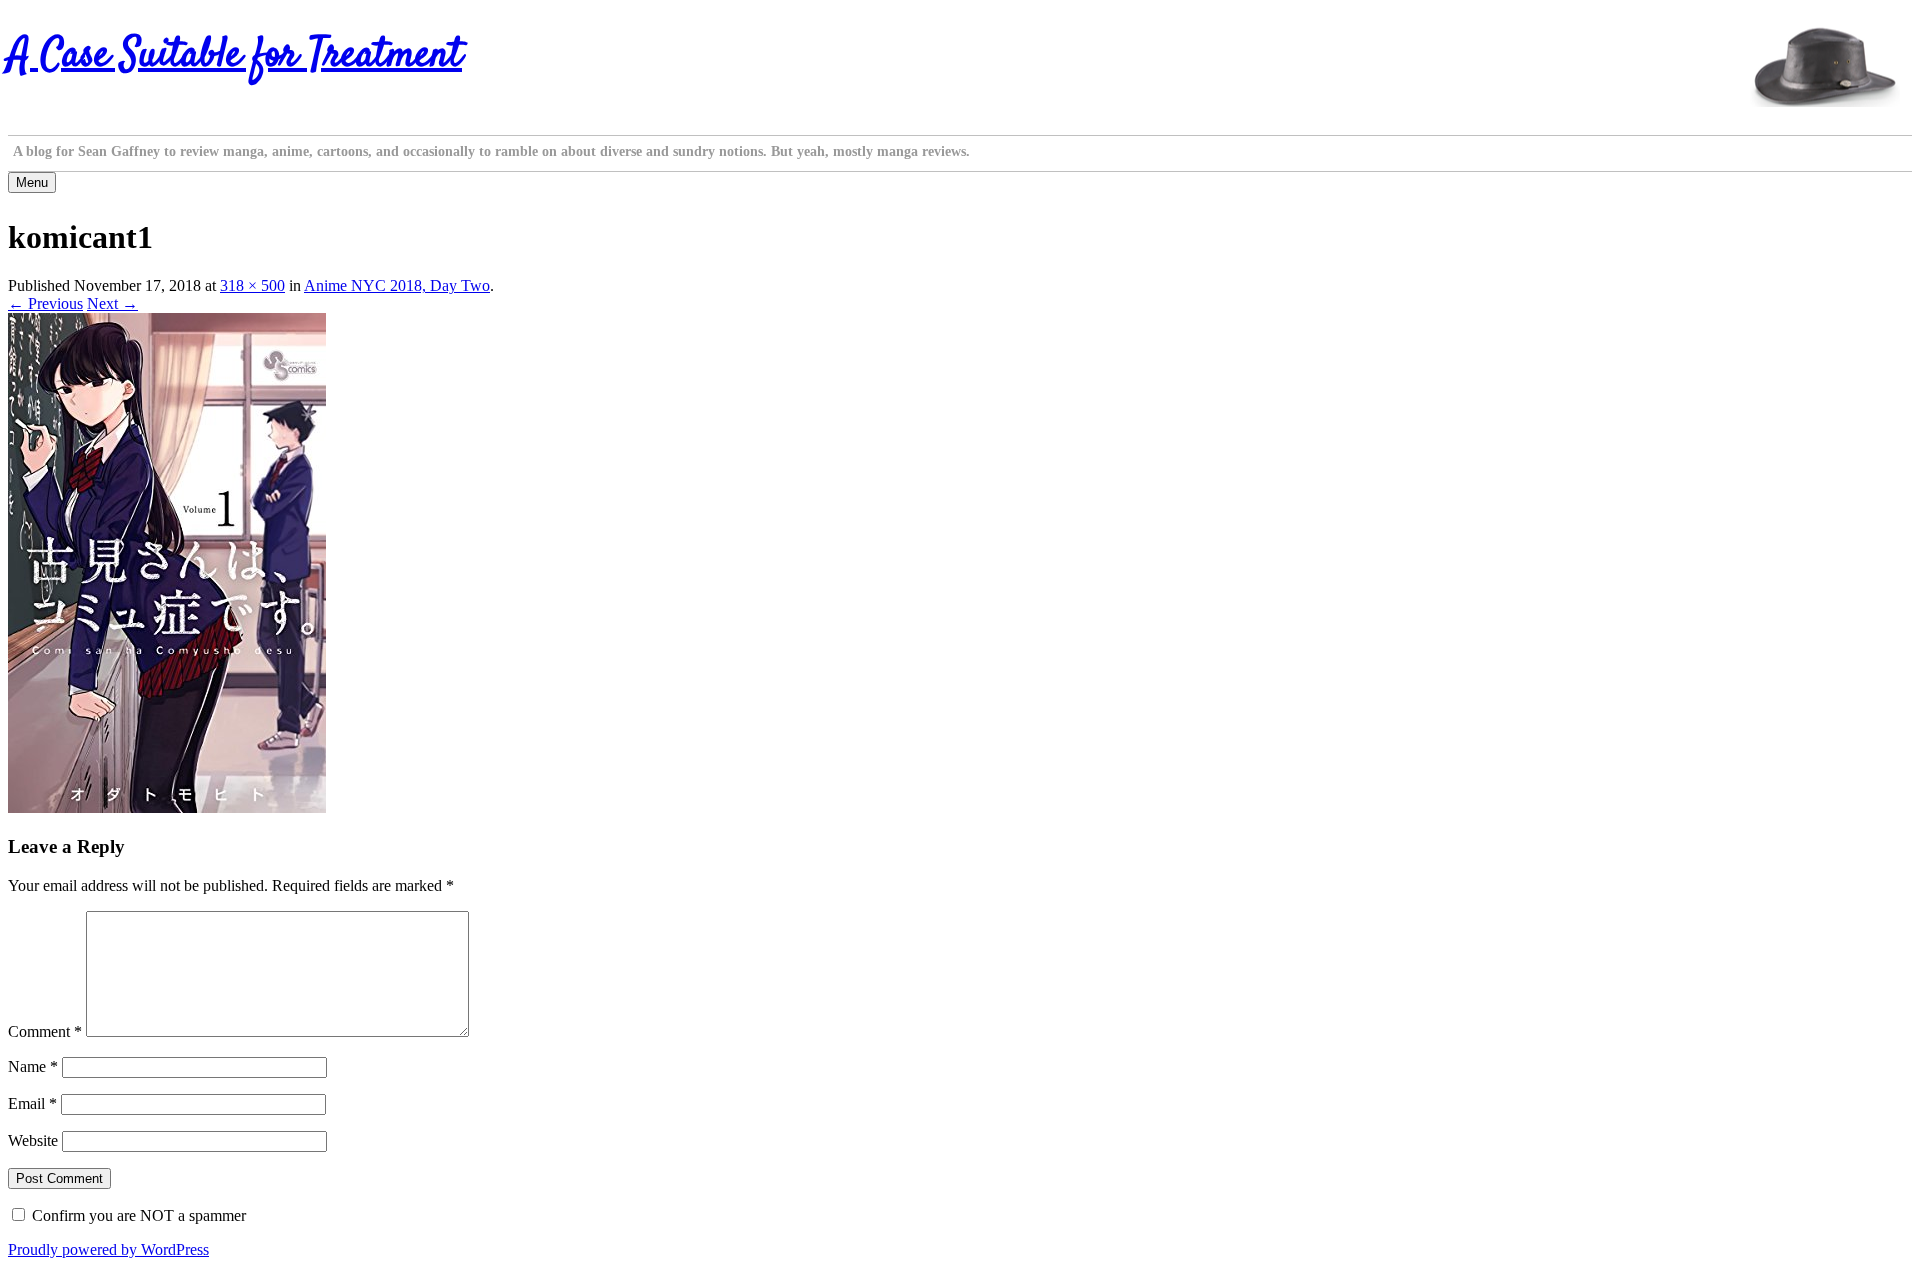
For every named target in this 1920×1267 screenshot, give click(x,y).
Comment (45, 1031)
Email (32, 1103)
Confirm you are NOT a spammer (137, 1215)
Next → (112, 303)
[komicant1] (167, 807)
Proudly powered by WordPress (108, 1249)
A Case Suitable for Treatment (235, 56)
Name (33, 1066)
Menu (32, 182)
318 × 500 (252, 285)
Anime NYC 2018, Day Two (397, 285)
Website (33, 1140)
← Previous (45, 303)
